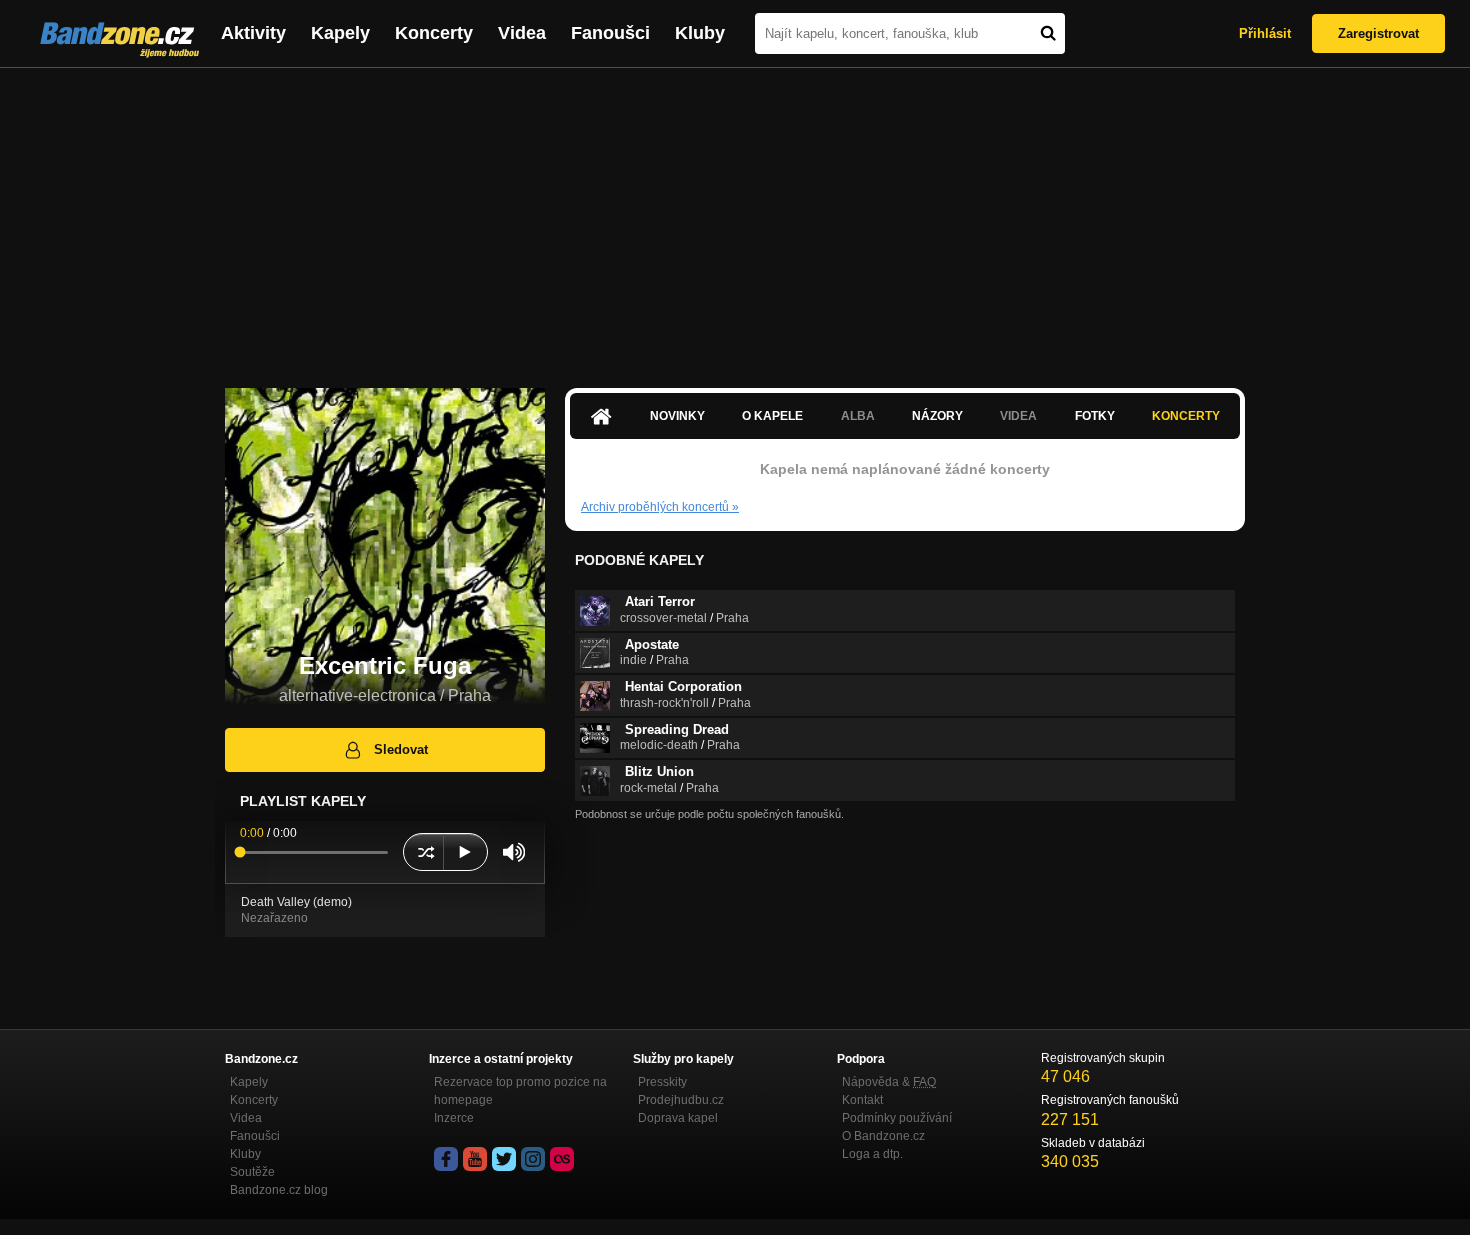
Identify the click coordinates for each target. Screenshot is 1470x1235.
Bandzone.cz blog (279, 1190)
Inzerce (454, 1118)
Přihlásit (1265, 33)
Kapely (340, 33)
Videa (522, 33)
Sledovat (401, 749)
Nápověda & (889, 1082)
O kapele (772, 416)
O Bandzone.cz (883, 1136)
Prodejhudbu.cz (681, 1100)
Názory (937, 416)
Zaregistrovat (1378, 33)
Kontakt (862, 1100)
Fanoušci (610, 33)
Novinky (677, 416)
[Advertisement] (735, 218)
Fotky (1095, 416)
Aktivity (253, 33)
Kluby (700, 33)
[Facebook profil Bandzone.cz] (446, 1159)
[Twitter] (504, 1159)
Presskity (662, 1082)
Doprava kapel (678, 1118)
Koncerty (434, 33)
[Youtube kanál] (475, 1159)
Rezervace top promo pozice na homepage (520, 1091)
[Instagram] (533, 1159)
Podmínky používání (897, 1118)
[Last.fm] (562, 1159)
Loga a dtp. (872, 1154)
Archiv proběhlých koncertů (660, 507)
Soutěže (252, 1172)
